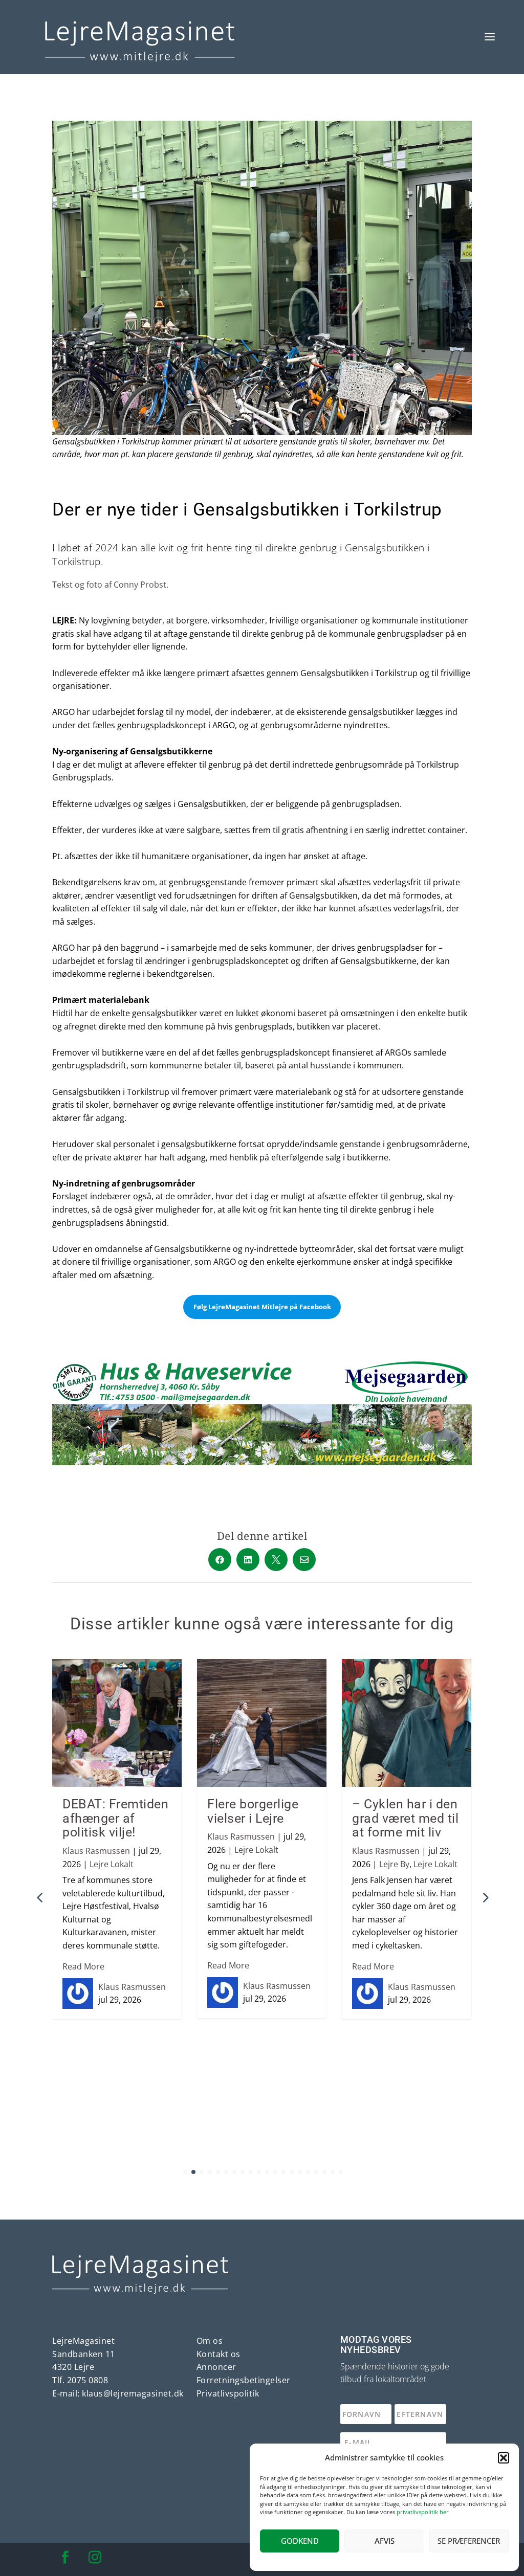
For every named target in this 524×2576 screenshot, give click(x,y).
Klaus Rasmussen (96, 1851)
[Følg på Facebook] (65, 2558)
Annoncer (216, 2367)
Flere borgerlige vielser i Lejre (253, 1811)
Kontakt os (219, 2354)
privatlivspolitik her (423, 2512)
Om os (210, 2341)
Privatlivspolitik (228, 2393)
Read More (83, 1966)
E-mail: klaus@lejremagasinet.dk (118, 2393)
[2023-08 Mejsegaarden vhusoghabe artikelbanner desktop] (262, 1462)
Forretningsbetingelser (244, 2380)
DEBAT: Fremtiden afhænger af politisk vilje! (115, 1818)
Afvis (385, 2541)
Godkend (300, 2541)
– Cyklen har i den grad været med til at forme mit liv (405, 1818)
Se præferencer (469, 2541)
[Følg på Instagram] (95, 2558)
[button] (504, 2458)
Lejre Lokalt (112, 1864)
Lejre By (394, 1864)
